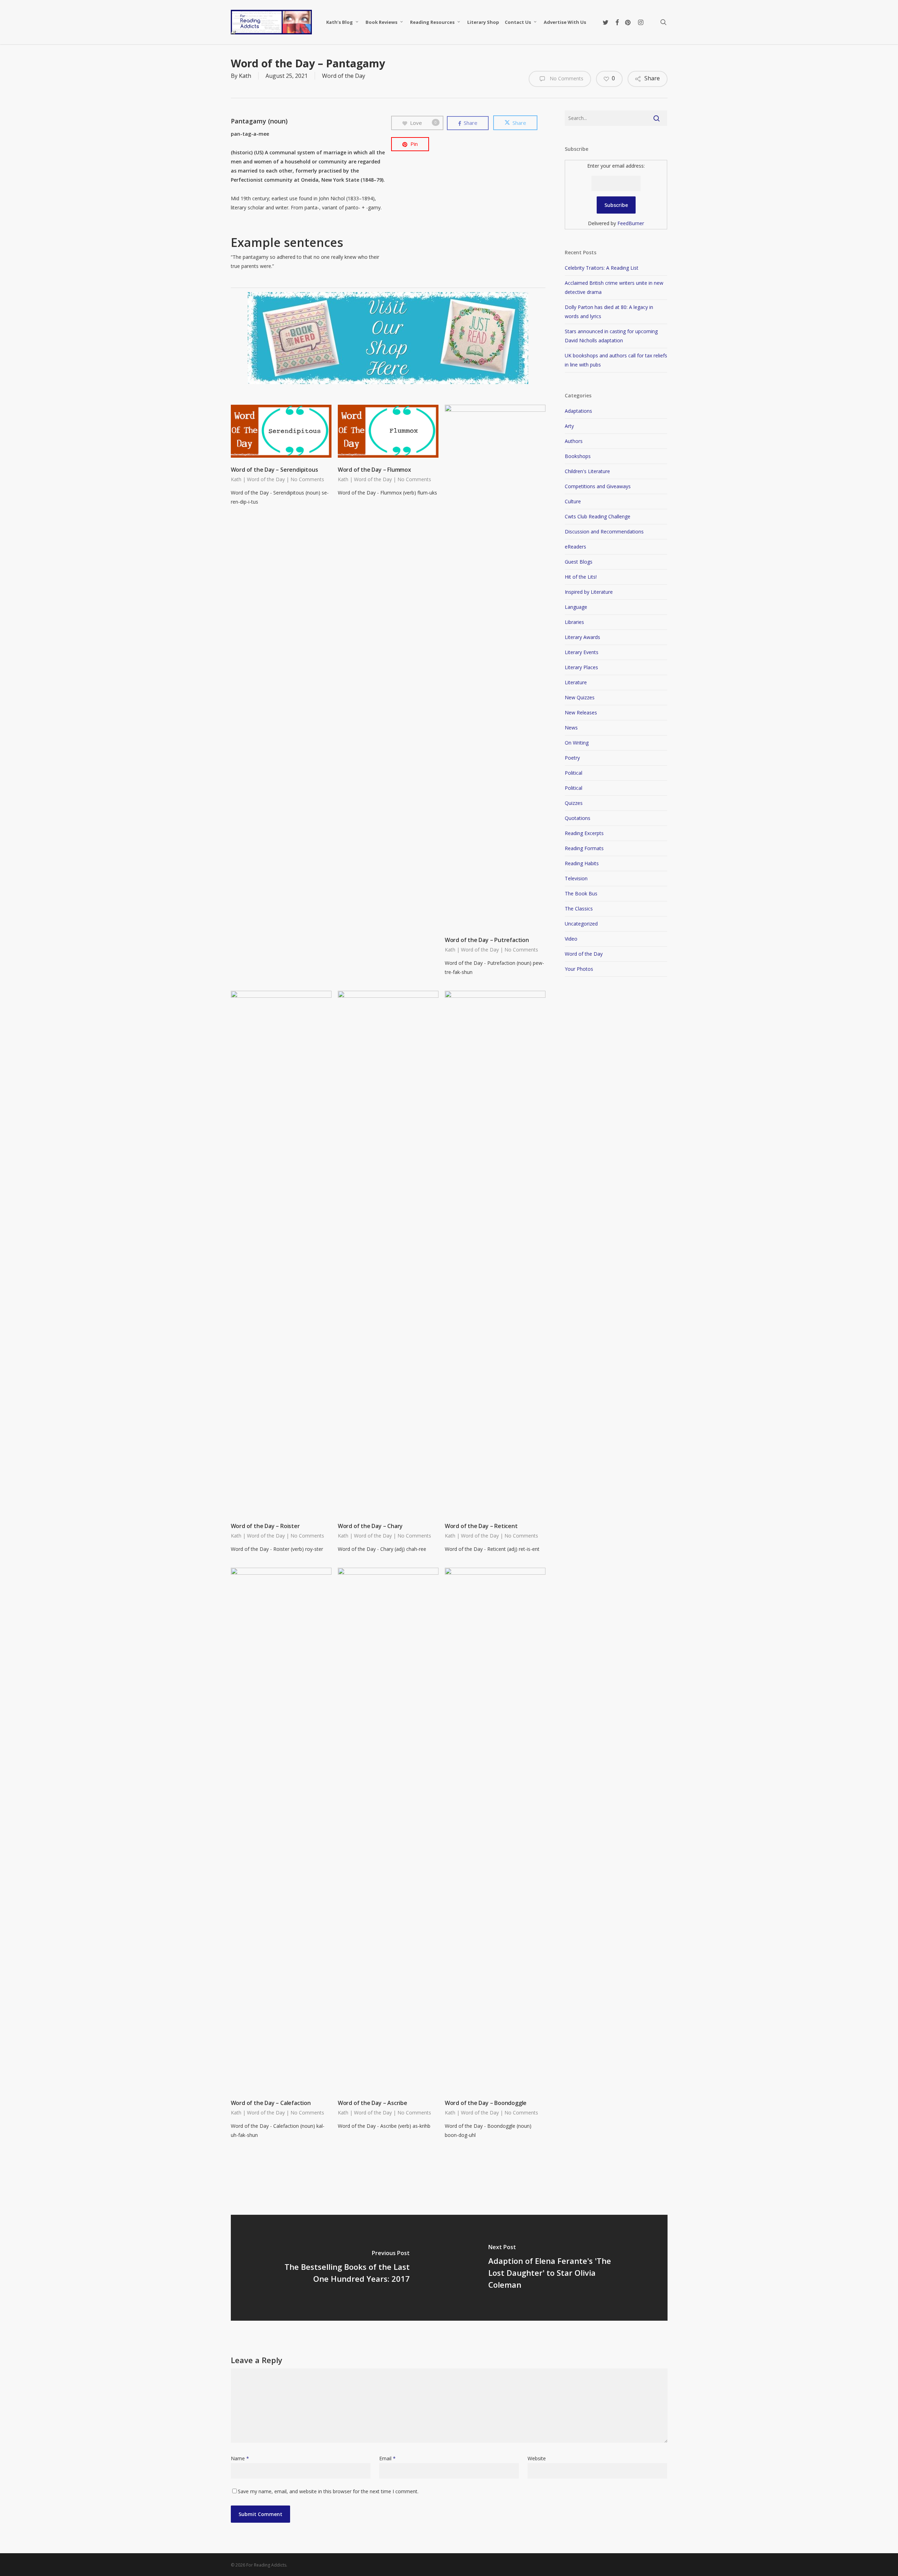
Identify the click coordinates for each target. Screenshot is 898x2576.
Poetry (572, 758)
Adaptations (578, 411)
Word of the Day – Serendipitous (274, 470)
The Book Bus (581, 893)
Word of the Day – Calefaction (271, 2103)
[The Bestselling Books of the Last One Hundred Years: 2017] (340, 2268)
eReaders (575, 547)
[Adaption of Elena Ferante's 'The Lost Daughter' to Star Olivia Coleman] (558, 2268)
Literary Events (582, 652)
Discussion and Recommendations (604, 532)
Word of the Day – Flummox (374, 470)
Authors (574, 441)
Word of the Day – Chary (370, 1526)
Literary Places (581, 667)
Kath (245, 76)
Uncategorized (581, 924)
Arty (569, 426)
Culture (573, 501)
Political (574, 773)
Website (537, 2458)
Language (576, 607)
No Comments (566, 78)
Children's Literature (587, 471)
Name (240, 2458)
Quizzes (574, 803)
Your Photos (579, 969)
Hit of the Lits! (581, 577)
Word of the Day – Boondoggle (486, 2103)
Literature (576, 682)
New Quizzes (580, 697)
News (571, 728)
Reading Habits (582, 863)
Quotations (578, 818)
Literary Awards (582, 637)
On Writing (577, 743)
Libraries (574, 622)
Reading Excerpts (584, 833)
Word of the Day (344, 76)
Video (571, 939)
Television (576, 878)
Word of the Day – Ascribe (373, 2103)
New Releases (581, 712)
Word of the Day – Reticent (481, 1526)
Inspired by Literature (589, 592)
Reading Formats (584, 848)
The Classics (579, 909)
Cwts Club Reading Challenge (598, 516)
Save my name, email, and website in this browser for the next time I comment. (328, 2491)
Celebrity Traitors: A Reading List (602, 268)
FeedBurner (631, 223)
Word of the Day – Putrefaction (487, 940)
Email (387, 2458)
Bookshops (578, 456)
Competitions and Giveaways (598, 486)
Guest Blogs (579, 562)
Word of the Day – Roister (265, 1526)
